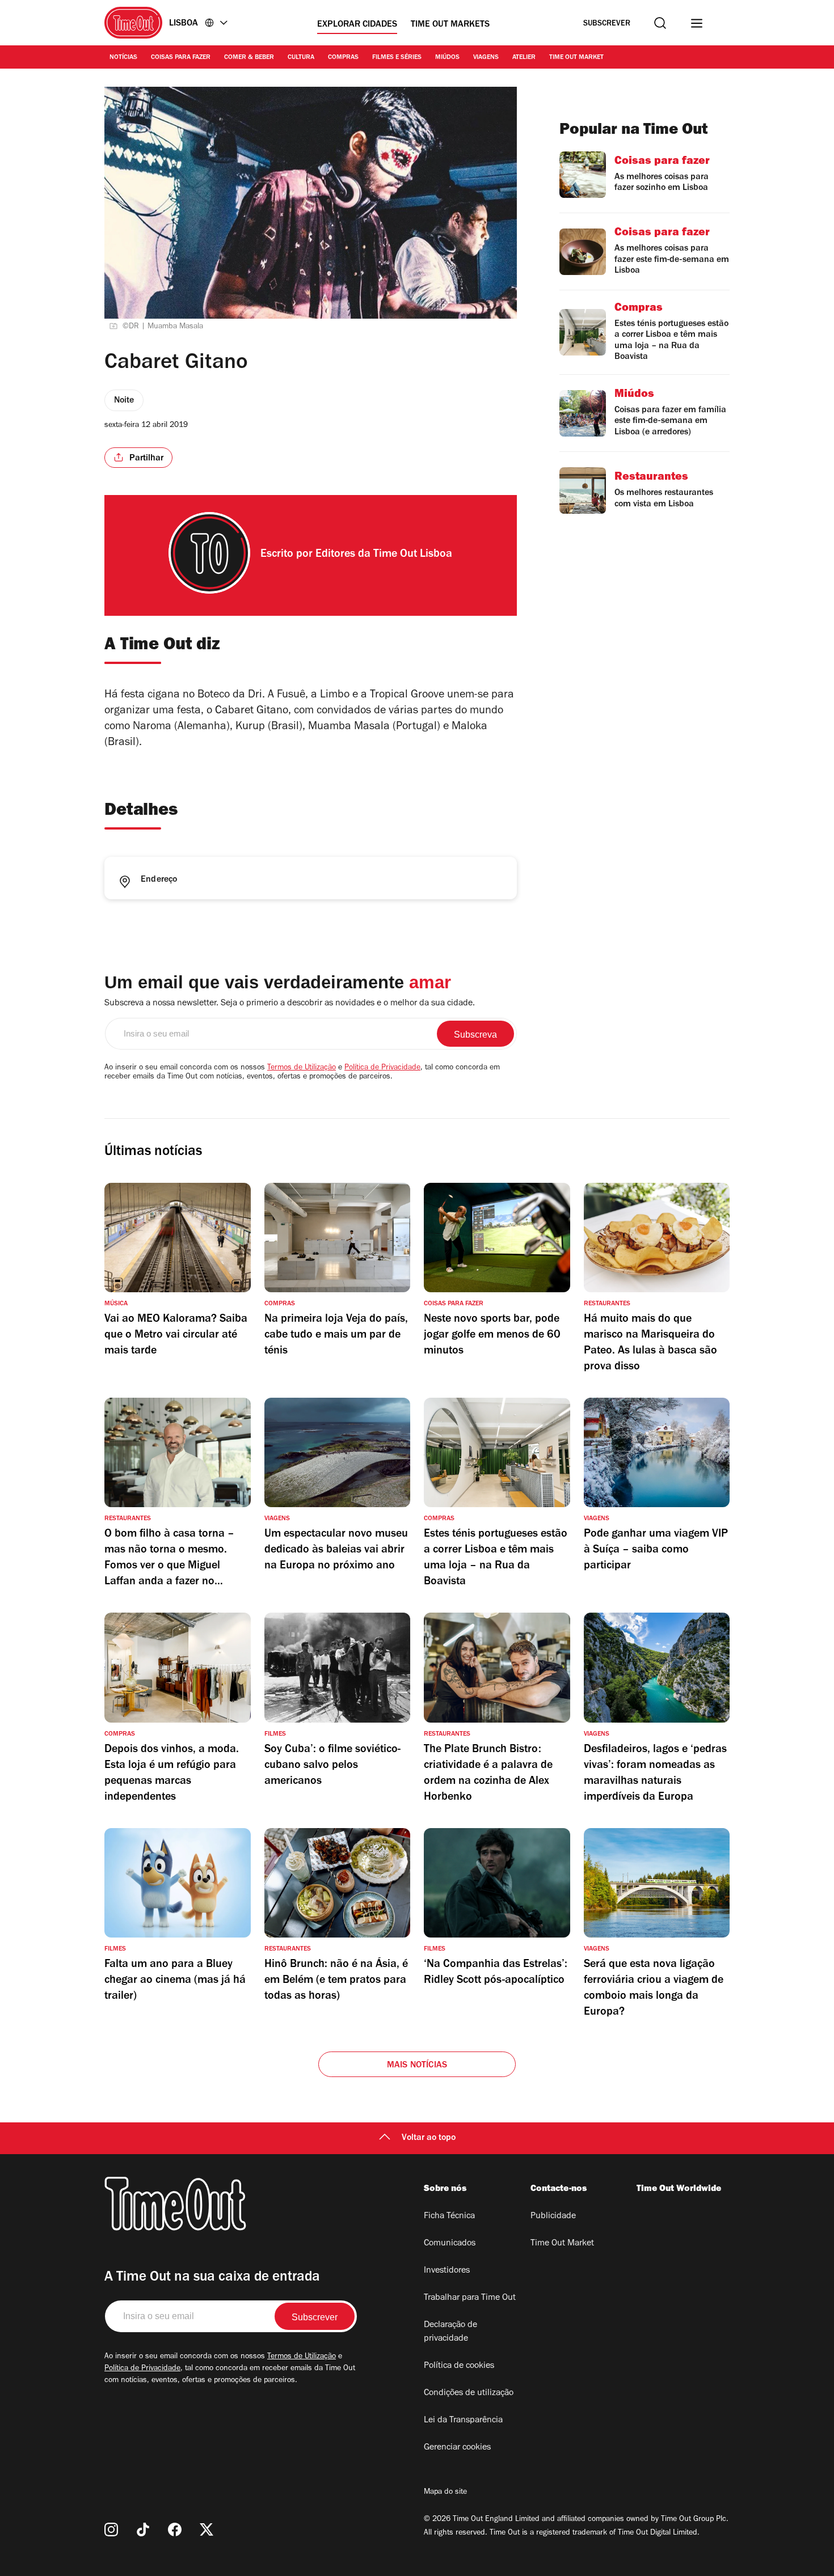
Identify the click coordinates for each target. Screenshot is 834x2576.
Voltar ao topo (429, 2138)
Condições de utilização (469, 2393)
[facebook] (175, 2530)
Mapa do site (445, 2493)
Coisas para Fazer (181, 58)
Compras (343, 58)
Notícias (123, 58)
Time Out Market (576, 58)
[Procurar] (660, 23)
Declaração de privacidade (450, 2332)
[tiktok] (143, 2530)
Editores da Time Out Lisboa (384, 555)
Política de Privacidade (382, 1068)
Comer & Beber (249, 58)
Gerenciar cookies (457, 2448)
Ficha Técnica (449, 2217)
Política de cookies (459, 2366)
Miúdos (447, 58)
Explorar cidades (357, 25)
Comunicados (450, 2244)
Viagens (486, 58)
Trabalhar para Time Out (470, 2298)
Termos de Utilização (302, 1068)
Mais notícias (417, 2066)
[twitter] (207, 2530)
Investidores (447, 2271)
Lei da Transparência (463, 2421)
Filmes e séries (397, 58)
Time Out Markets (450, 25)
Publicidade (553, 2217)
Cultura (301, 58)
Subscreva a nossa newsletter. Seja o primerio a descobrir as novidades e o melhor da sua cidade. (290, 1004)
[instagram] (111, 2530)
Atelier (524, 58)
